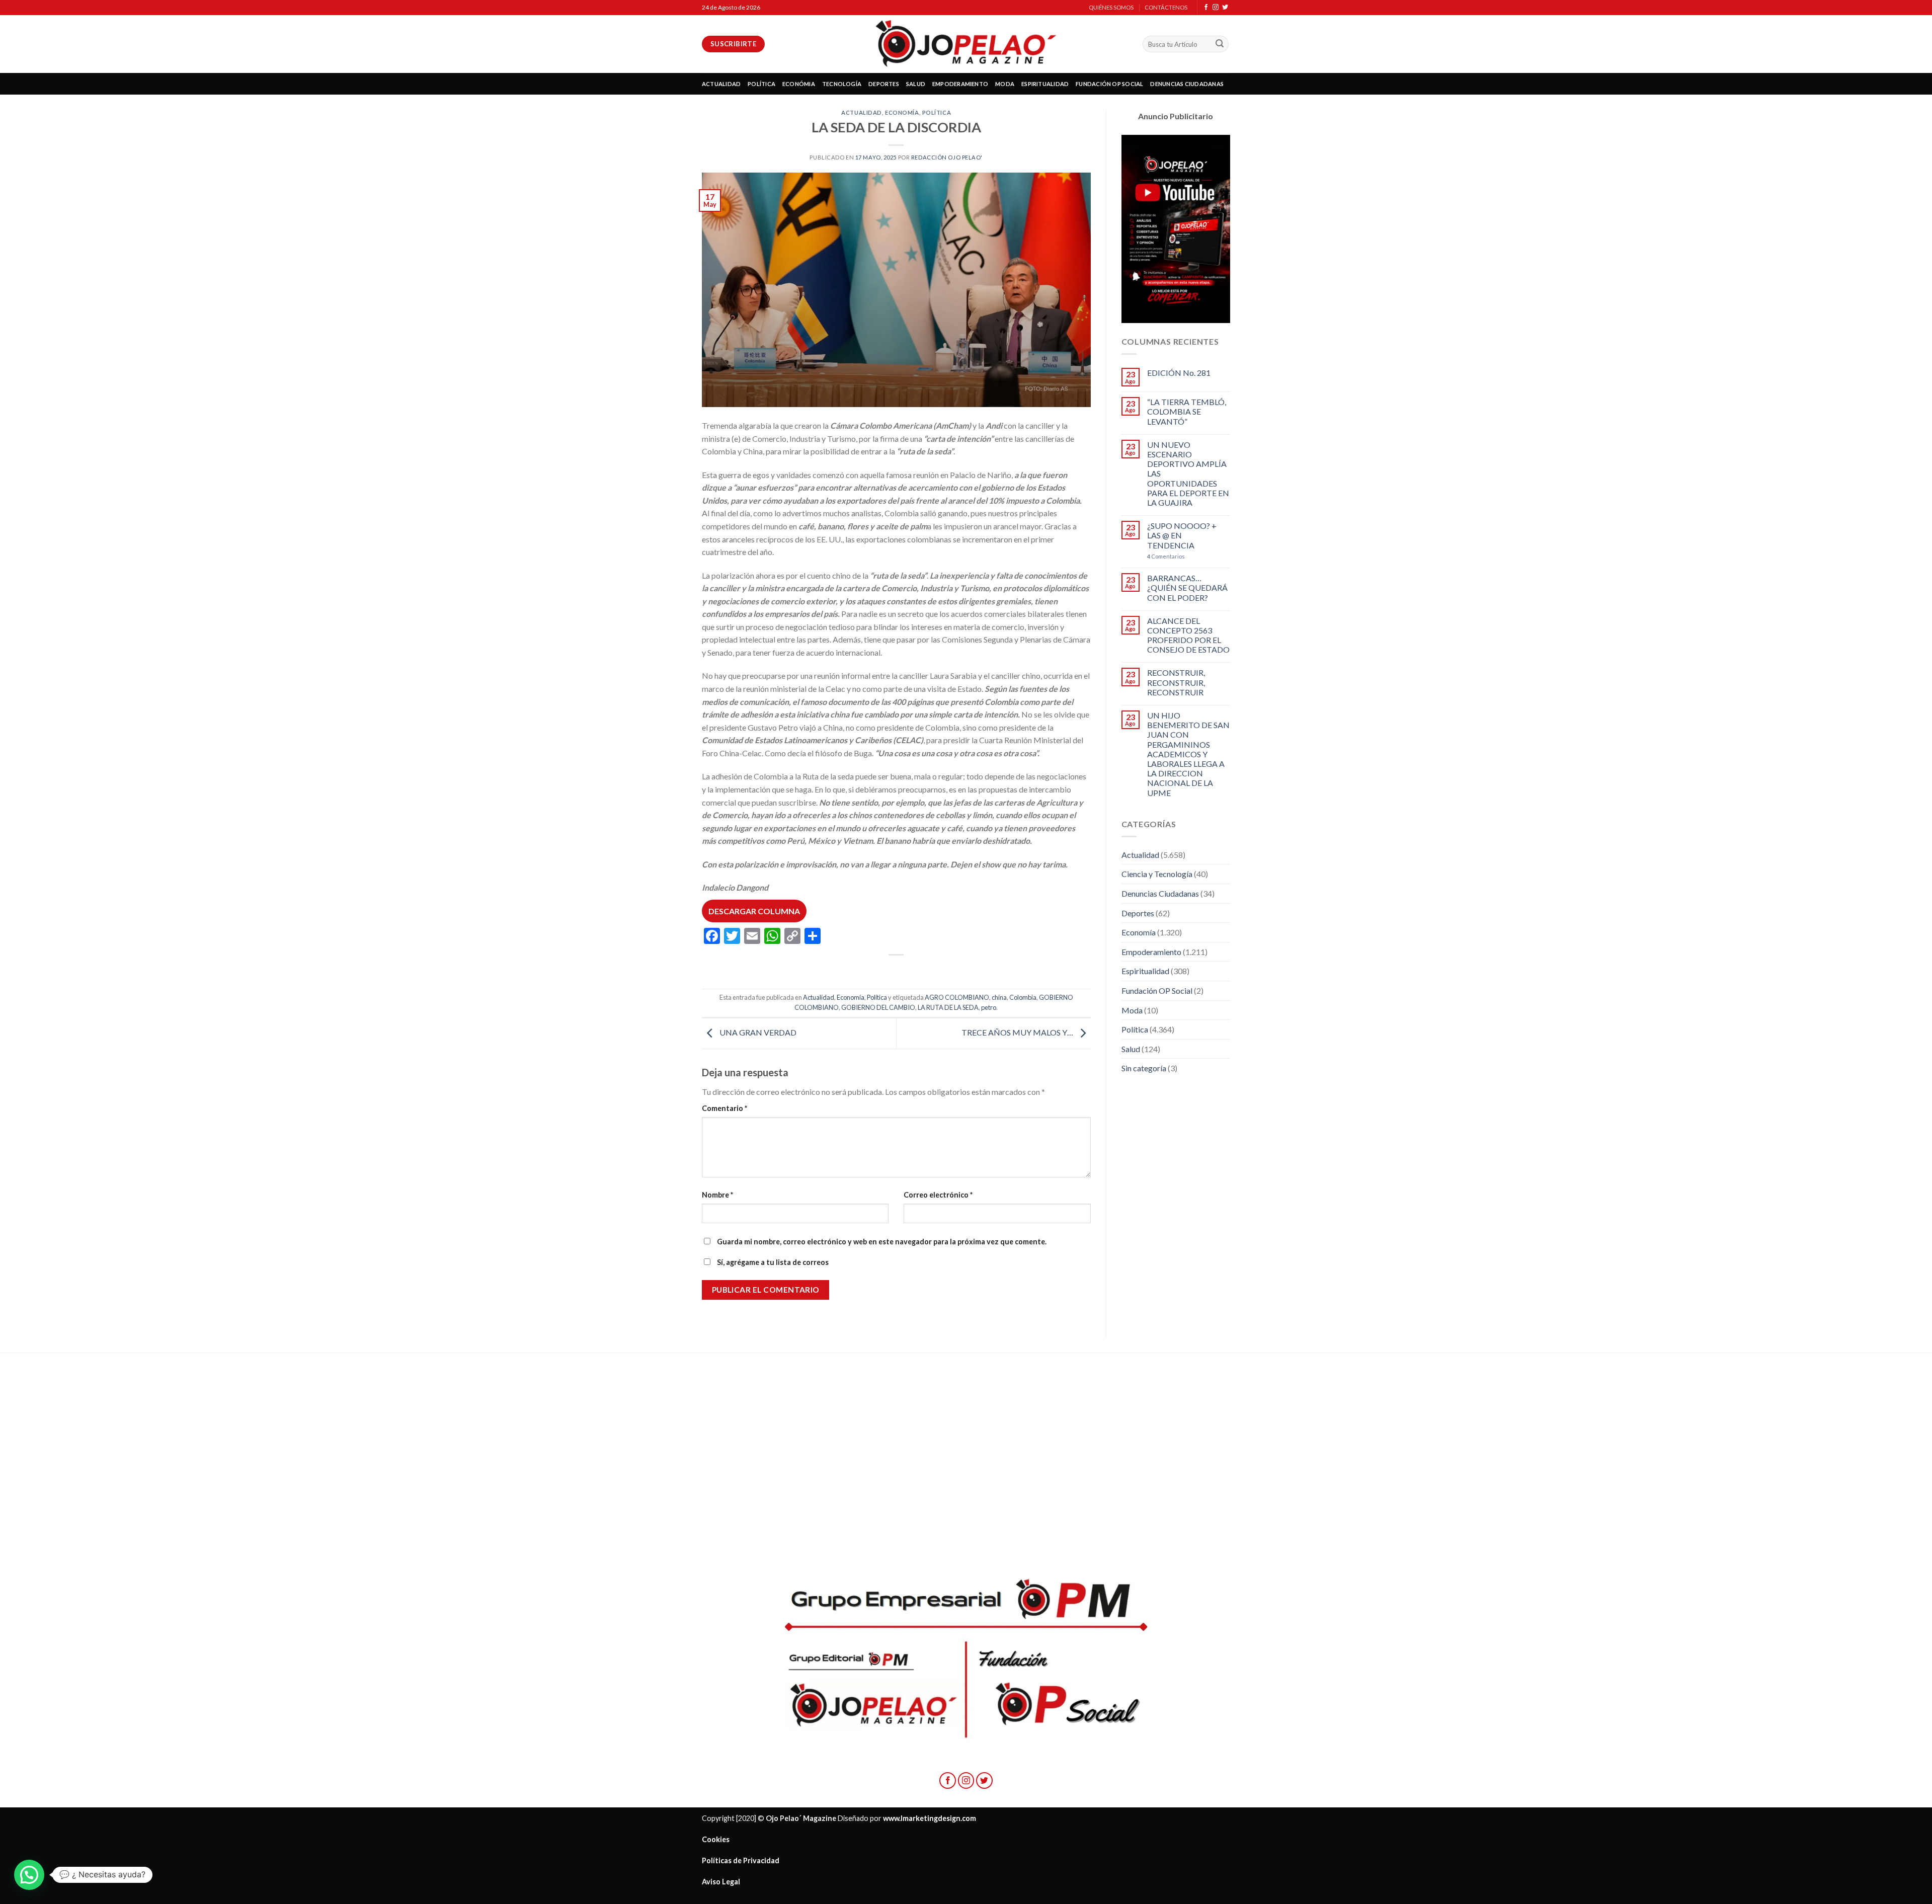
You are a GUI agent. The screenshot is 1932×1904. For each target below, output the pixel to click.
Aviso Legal (721, 1882)
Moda (1132, 1010)
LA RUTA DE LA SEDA (948, 1007)
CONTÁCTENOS (1166, 7)
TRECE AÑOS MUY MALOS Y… (1018, 1032)
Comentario (725, 1108)
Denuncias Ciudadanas (1160, 893)
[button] (29, 1875)
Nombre (717, 1195)
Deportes (1138, 913)
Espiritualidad (1145, 971)
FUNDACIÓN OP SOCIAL (1109, 84)
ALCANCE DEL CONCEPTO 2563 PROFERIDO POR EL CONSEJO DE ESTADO (1188, 635)
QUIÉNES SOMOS (1111, 7)
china (999, 997)
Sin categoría (1144, 1068)
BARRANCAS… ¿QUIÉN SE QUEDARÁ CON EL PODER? (1187, 587)
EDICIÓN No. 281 (1179, 373)
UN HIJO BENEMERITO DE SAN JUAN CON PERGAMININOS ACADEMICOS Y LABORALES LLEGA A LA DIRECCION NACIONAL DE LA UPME (1188, 754)
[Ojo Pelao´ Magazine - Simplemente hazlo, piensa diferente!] (966, 44)
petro (989, 1007)
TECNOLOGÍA (842, 84)
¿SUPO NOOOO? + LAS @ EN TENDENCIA (1182, 535)
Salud (1131, 1049)
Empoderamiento (1151, 952)
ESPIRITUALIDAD (1045, 84)
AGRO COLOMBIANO (957, 997)
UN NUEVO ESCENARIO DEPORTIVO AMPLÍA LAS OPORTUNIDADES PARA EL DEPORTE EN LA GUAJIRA (1188, 473)
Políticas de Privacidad (741, 1860)
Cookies (716, 1839)
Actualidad (862, 112)
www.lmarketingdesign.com (930, 1818)
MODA (1005, 84)
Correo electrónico (938, 1195)
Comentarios (1166, 556)
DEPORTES (884, 84)
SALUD (916, 84)
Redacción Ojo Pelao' (947, 157)
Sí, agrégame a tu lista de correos (772, 1262)
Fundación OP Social (1157, 990)
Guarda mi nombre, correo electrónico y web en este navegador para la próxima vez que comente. (882, 1242)
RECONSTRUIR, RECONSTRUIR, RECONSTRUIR (1176, 682)
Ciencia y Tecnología (1157, 874)
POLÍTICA (761, 84)
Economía (902, 112)
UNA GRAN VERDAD (757, 1032)
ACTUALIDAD (721, 84)
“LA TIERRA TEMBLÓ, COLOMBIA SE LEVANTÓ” (1187, 411)
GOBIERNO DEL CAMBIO (878, 1007)
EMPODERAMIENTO (960, 84)
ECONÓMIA (799, 84)
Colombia (1023, 997)
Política (937, 112)
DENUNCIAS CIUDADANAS (1187, 84)
